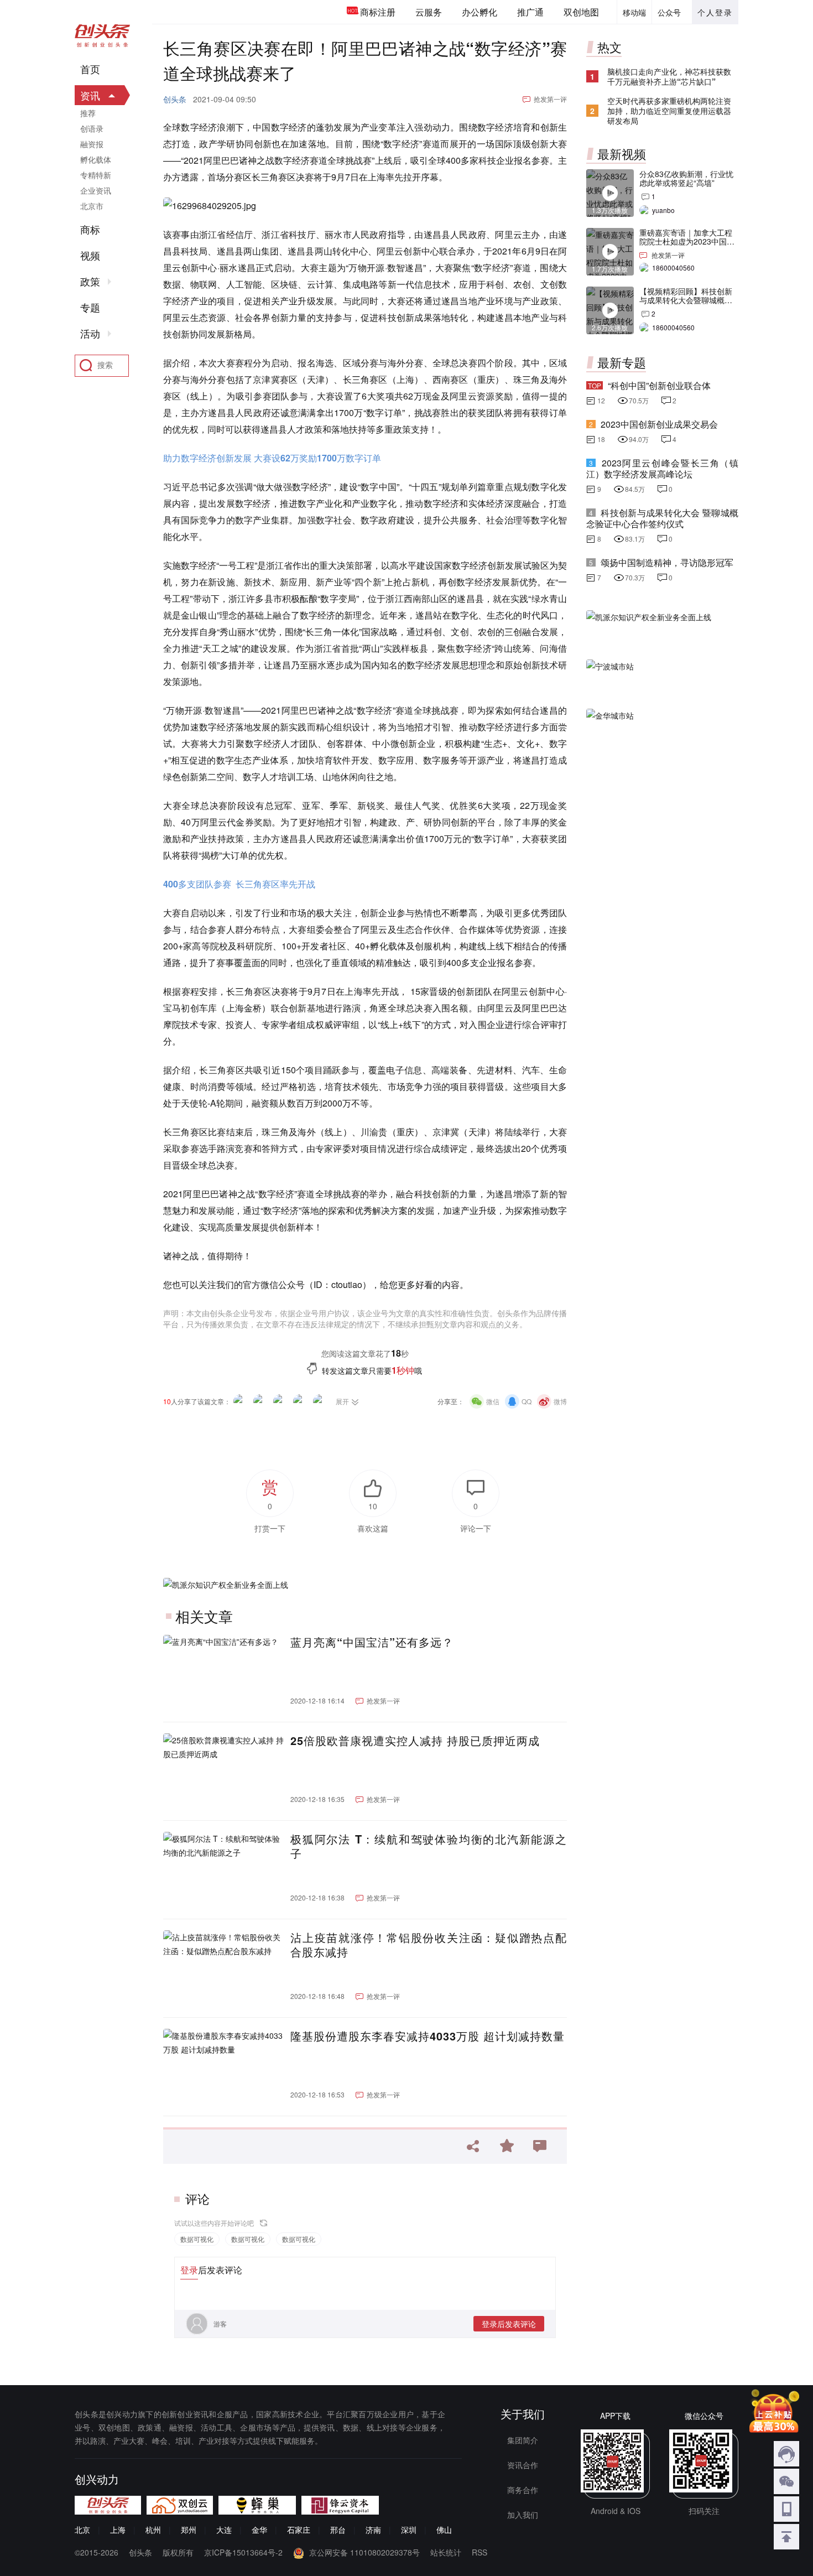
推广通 (530, 12)
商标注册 (378, 12)
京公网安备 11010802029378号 (364, 2552)
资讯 (90, 95)
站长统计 (446, 2552)
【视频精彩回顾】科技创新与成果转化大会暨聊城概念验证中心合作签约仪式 (686, 300)
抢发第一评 (550, 99)
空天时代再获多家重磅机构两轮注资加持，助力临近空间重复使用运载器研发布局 (669, 111)
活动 (90, 334)
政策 (90, 282)
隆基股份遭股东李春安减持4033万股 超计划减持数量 (428, 2036)
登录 (189, 2270)
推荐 (88, 113)
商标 (90, 230)
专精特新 (96, 175)
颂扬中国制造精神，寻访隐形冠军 (667, 562)
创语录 (92, 128)
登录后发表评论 (509, 2324)
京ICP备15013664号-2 (243, 2552)
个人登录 (715, 12)
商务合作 (523, 2490)
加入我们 (523, 2515)
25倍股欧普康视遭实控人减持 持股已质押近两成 (415, 1741)
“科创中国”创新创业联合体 (659, 385)
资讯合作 (523, 2465)
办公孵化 (480, 12)
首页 (90, 69)
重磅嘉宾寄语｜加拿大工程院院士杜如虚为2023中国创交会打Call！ (687, 241)
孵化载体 (96, 159)
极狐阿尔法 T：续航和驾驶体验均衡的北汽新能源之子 (429, 1846)
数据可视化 (197, 2239)
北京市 (92, 206)
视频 (90, 256)
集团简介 (523, 2440)
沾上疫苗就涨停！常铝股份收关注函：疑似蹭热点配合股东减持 (429, 1945)
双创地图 (581, 12)
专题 (90, 308)
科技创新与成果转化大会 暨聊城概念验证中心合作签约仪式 (662, 518)
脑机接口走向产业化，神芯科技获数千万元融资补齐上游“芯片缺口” (669, 76)
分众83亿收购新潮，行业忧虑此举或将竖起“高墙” (686, 178)
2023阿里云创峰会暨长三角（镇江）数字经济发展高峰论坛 (662, 468)
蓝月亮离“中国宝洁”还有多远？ (372, 1642)
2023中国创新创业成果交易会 (659, 424)
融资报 (92, 144)
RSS (480, 2552)
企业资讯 (96, 190)
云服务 (429, 12)
